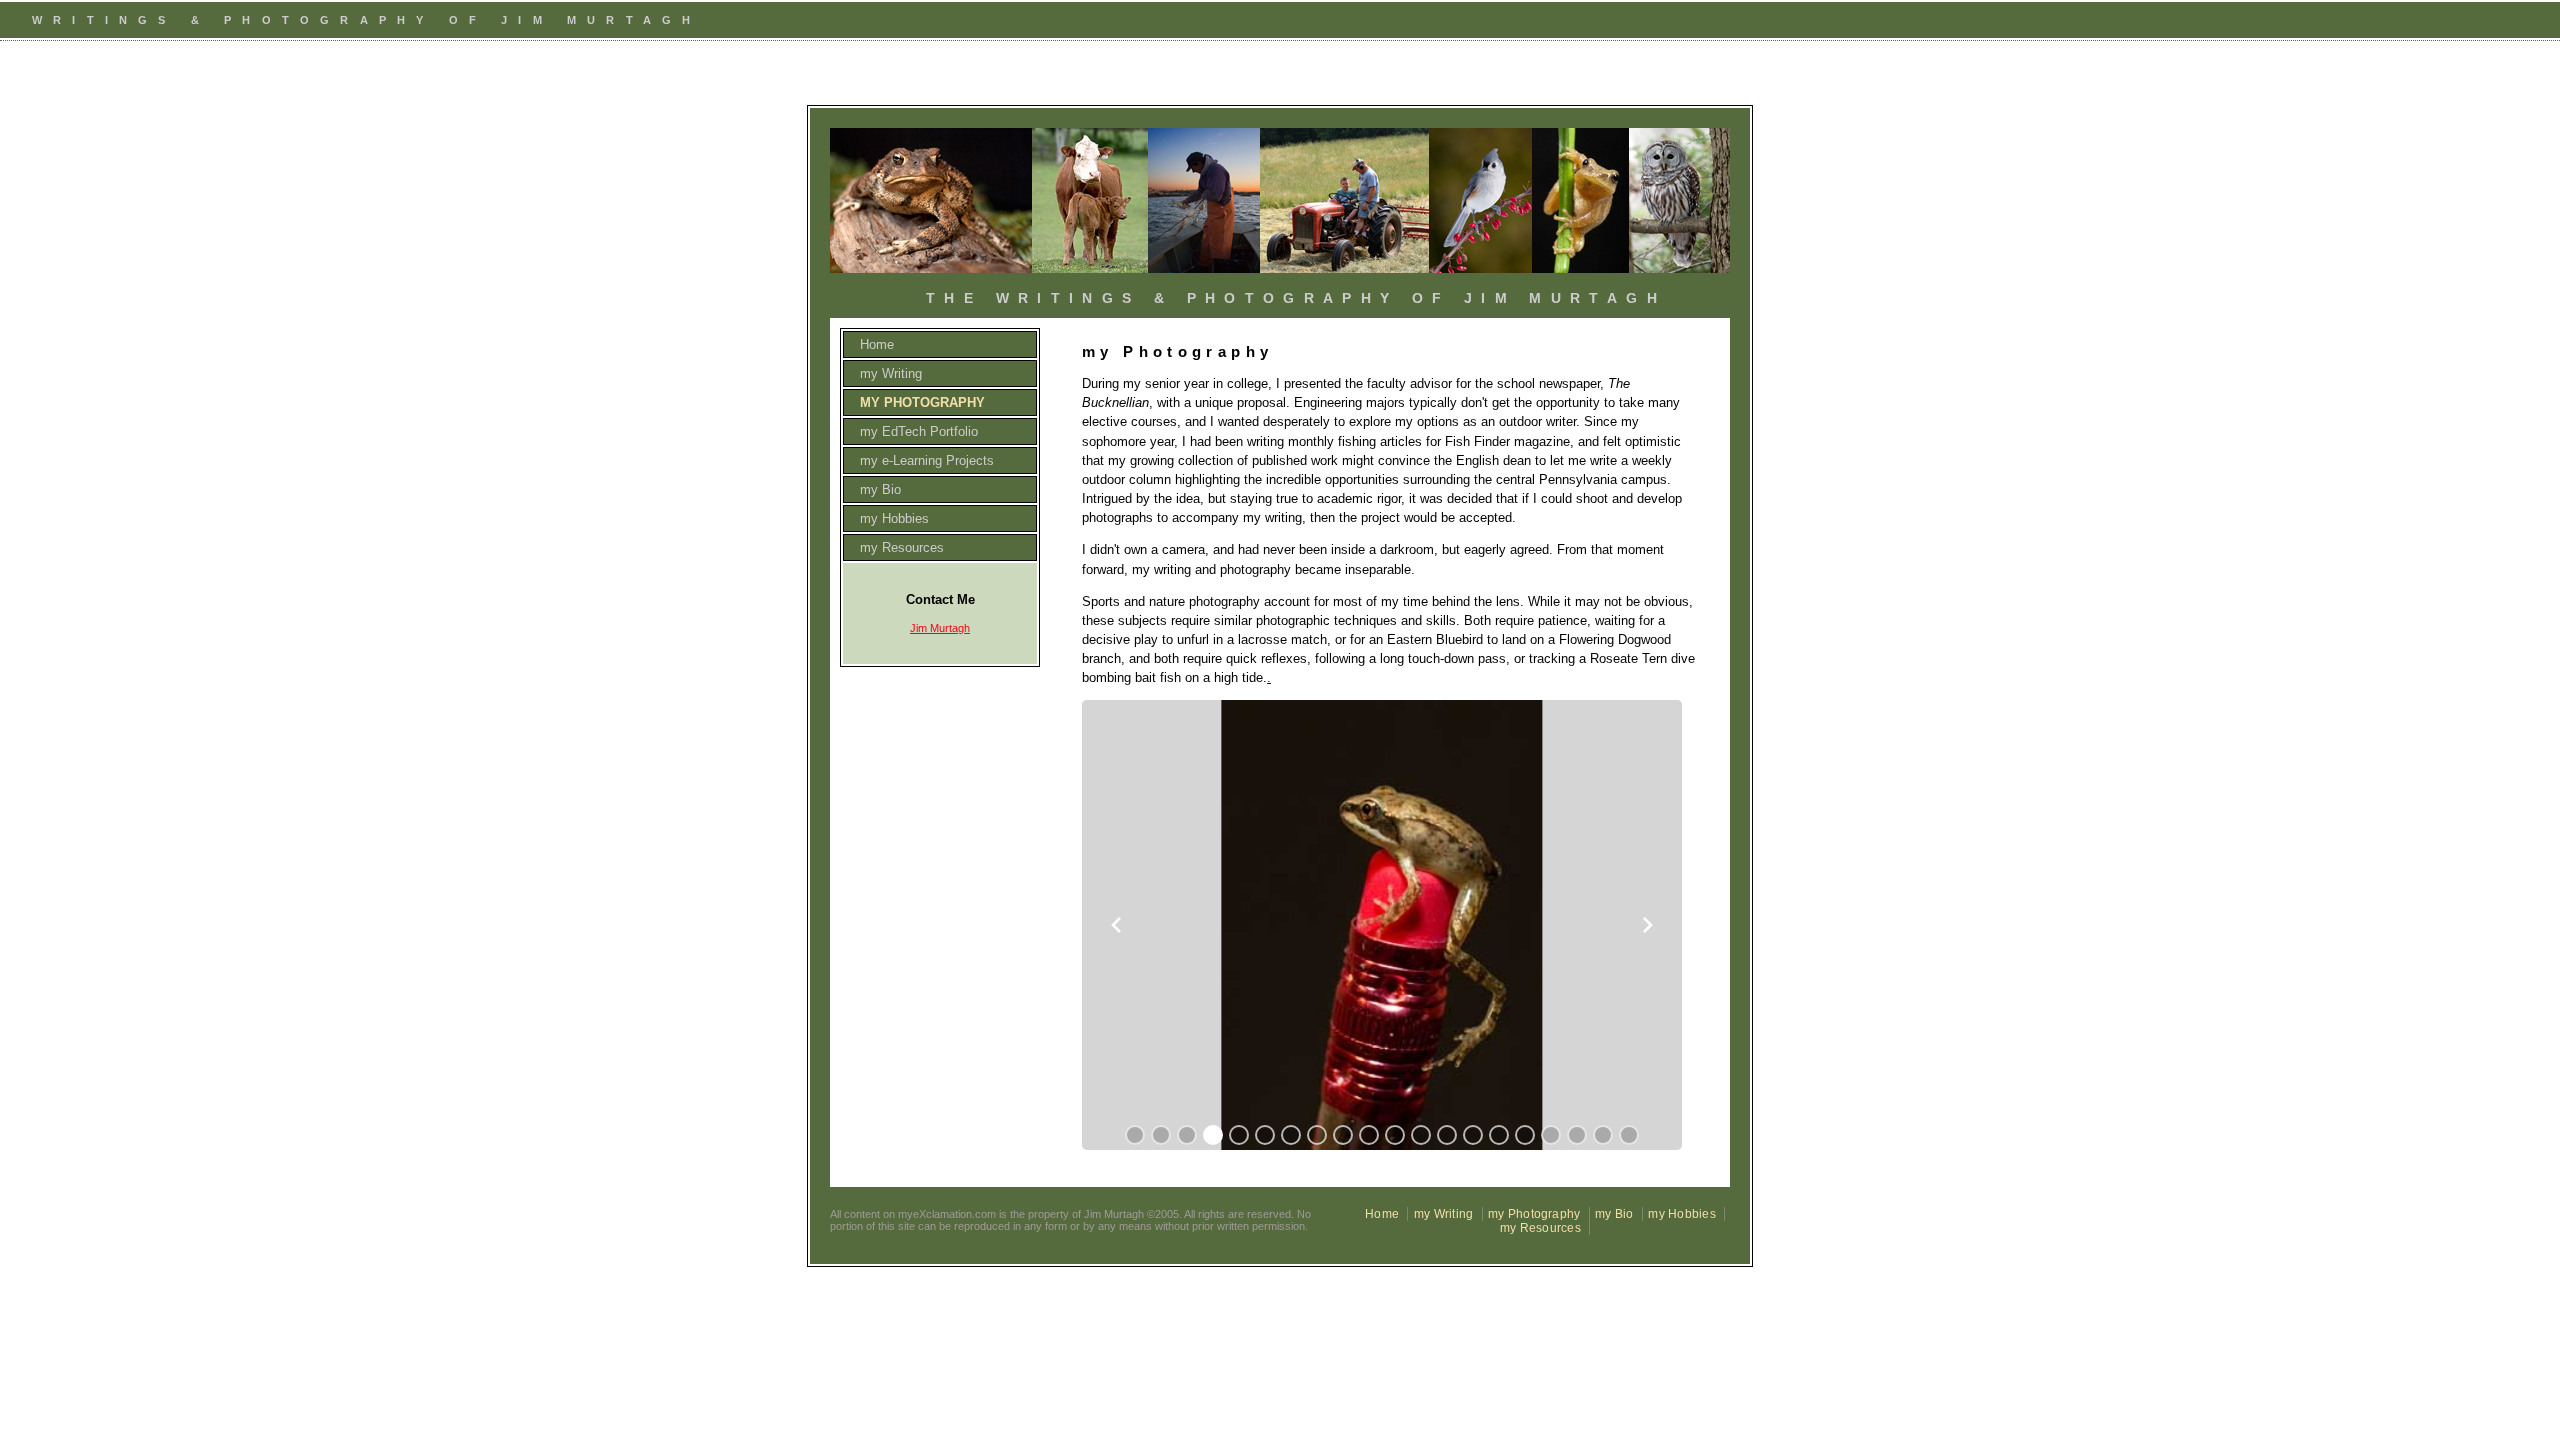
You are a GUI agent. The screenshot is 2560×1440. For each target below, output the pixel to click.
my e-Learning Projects (927, 460)
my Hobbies (894, 518)
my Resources (902, 547)
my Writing (891, 373)
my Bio (880, 489)
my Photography (922, 402)
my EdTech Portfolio (919, 431)
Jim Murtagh (940, 628)
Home (877, 344)
